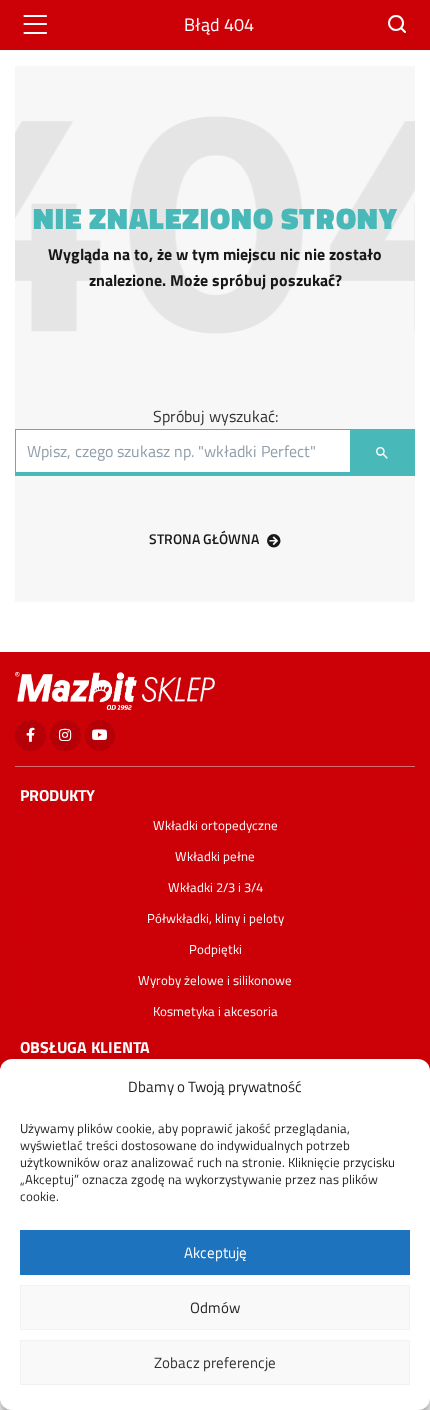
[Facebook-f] (30, 735)
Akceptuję (215, 1252)
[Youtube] (100, 735)
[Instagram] (65, 735)
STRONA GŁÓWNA (204, 538)
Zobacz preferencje (215, 1362)
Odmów (215, 1307)
